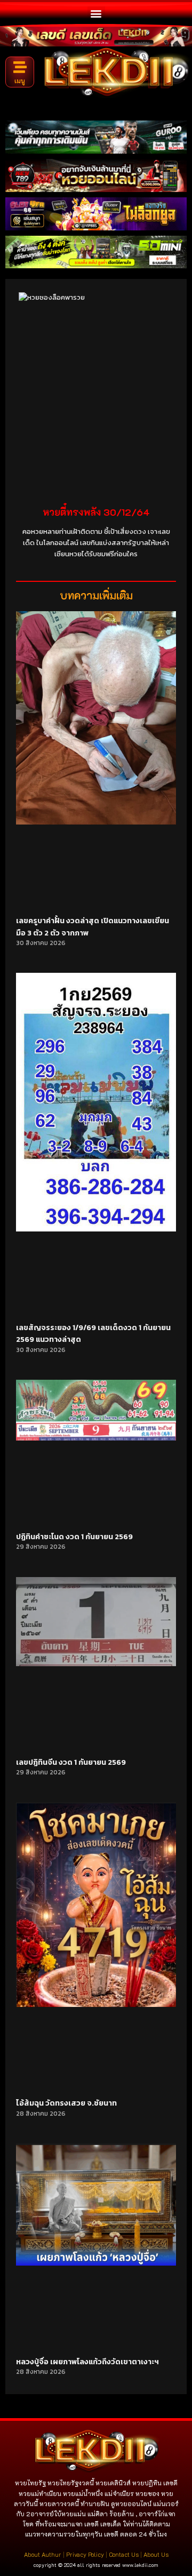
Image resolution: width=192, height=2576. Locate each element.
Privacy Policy (85, 2554)
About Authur (43, 2554)
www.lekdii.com (140, 2565)
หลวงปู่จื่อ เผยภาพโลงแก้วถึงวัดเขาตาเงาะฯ (87, 2362)
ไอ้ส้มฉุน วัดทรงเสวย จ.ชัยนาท (66, 2103)
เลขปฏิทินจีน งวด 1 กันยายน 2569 (71, 1762)
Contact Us (124, 2554)
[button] (96, 13)
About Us (156, 2554)
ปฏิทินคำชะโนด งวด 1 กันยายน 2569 (74, 1537)
